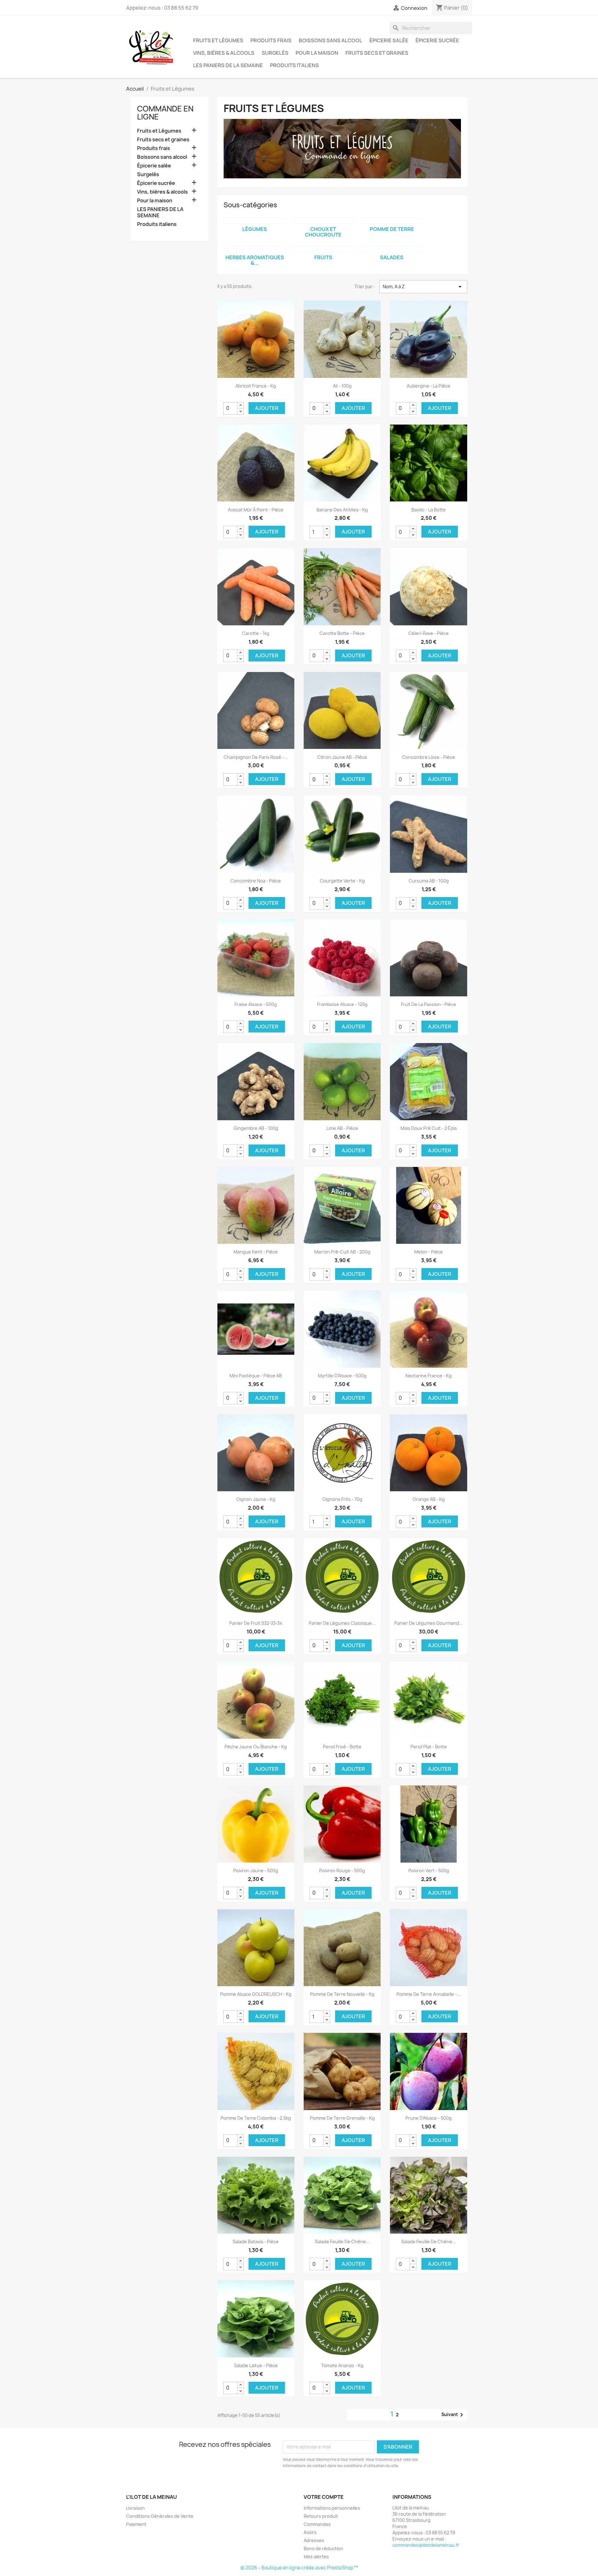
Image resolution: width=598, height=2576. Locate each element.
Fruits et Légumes (218, 40)
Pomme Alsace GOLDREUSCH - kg (256, 1994)
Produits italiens (294, 65)
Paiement (136, 2524)
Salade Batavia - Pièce (256, 2242)
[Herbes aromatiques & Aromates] (255, 249)
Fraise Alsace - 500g (256, 1004)
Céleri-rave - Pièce (429, 633)
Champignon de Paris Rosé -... (256, 757)
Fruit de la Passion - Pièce (429, 1004)
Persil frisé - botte (342, 1747)
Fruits (323, 257)
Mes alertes (316, 2557)
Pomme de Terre (392, 229)
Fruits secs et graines (377, 53)
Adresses (314, 2540)
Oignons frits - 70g (342, 1499)
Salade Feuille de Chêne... (342, 2242)
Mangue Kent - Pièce (256, 1252)
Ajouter (267, 408)
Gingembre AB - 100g (256, 1128)
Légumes (255, 229)
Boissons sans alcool (330, 40)
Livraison (135, 2508)
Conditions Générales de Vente (160, 2516)
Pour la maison (317, 53)
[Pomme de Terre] (392, 221)
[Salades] (392, 249)
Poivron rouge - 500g (342, 1871)
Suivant (453, 2415)
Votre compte (324, 2497)
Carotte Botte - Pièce (342, 633)
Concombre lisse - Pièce (429, 757)
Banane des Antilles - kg (342, 510)
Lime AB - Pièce (342, 1128)
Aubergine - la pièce (429, 386)
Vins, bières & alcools (224, 53)
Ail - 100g (342, 386)
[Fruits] (323, 249)
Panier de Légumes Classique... (342, 1623)
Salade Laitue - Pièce (256, 2365)
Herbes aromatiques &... (255, 260)
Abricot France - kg (256, 386)
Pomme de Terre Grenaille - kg (342, 2118)
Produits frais (271, 40)
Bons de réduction (323, 2548)
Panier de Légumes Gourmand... (429, 1623)
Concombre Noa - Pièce (256, 881)
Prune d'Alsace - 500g (429, 2118)
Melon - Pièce (429, 1252)
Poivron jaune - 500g (256, 1871)
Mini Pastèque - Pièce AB (256, 1376)
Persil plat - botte (429, 1747)
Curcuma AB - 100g (429, 881)
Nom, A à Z (423, 287)
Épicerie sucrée (437, 40)
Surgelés (275, 53)
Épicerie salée (389, 40)
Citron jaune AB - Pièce (342, 757)
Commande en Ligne (165, 113)
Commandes (317, 2524)
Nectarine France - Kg (429, 1376)
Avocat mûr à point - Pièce (256, 510)
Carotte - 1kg (256, 633)
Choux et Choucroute (323, 232)
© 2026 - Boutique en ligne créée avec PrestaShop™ (299, 2568)
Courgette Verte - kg (342, 881)
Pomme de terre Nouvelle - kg (342, 1994)
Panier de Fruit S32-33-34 (256, 1623)
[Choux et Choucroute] (323, 221)
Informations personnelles (332, 2508)
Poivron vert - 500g (429, 1871)
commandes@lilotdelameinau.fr (426, 2545)
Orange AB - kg (429, 1499)
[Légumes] (255, 221)
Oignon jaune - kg (256, 1499)
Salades (392, 257)
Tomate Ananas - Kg (342, 2365)
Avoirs (310, 2532)
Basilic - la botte (429, 510)
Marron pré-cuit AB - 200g (342, 1252)
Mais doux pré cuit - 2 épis (429, 1128)
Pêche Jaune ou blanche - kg (256, 1747)
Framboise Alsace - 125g (342, 1004)
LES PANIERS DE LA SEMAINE (228, 65)
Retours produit (321, 2516)
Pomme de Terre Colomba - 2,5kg (256, 2118)
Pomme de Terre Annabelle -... (429, 1994)
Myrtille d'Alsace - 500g (342, 1376)
